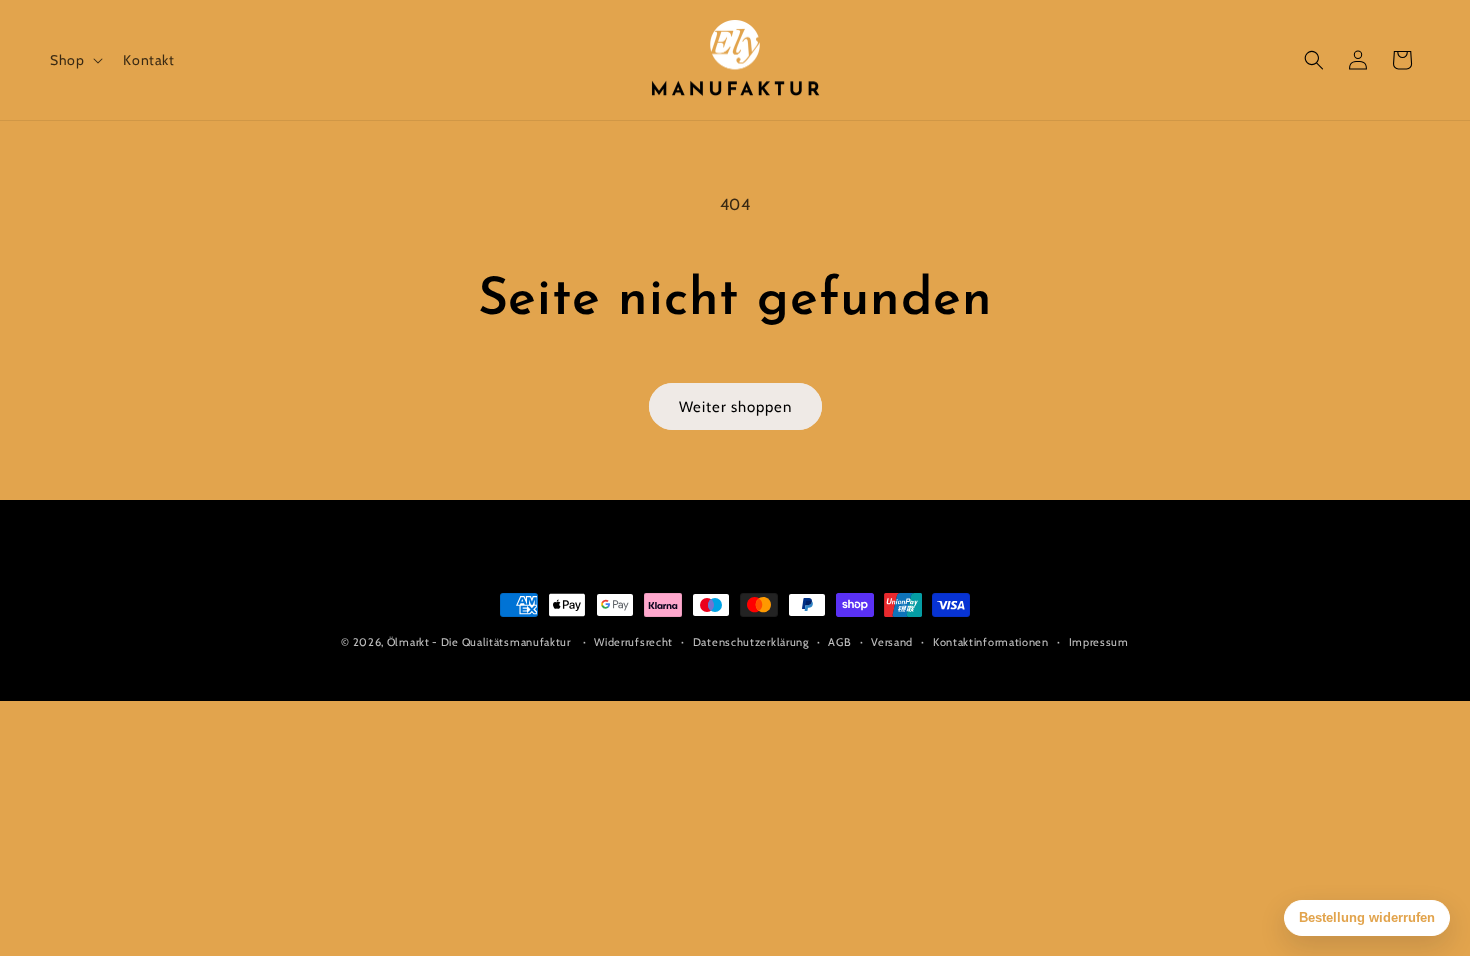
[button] (74, 60)
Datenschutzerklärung (751, 642)
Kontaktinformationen (991, 642)
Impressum (1099, 642)
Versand (892, 642)
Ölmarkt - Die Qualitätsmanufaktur (479, 642)
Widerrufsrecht (633, 642)
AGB (839, 642)
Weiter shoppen (735, 407)
